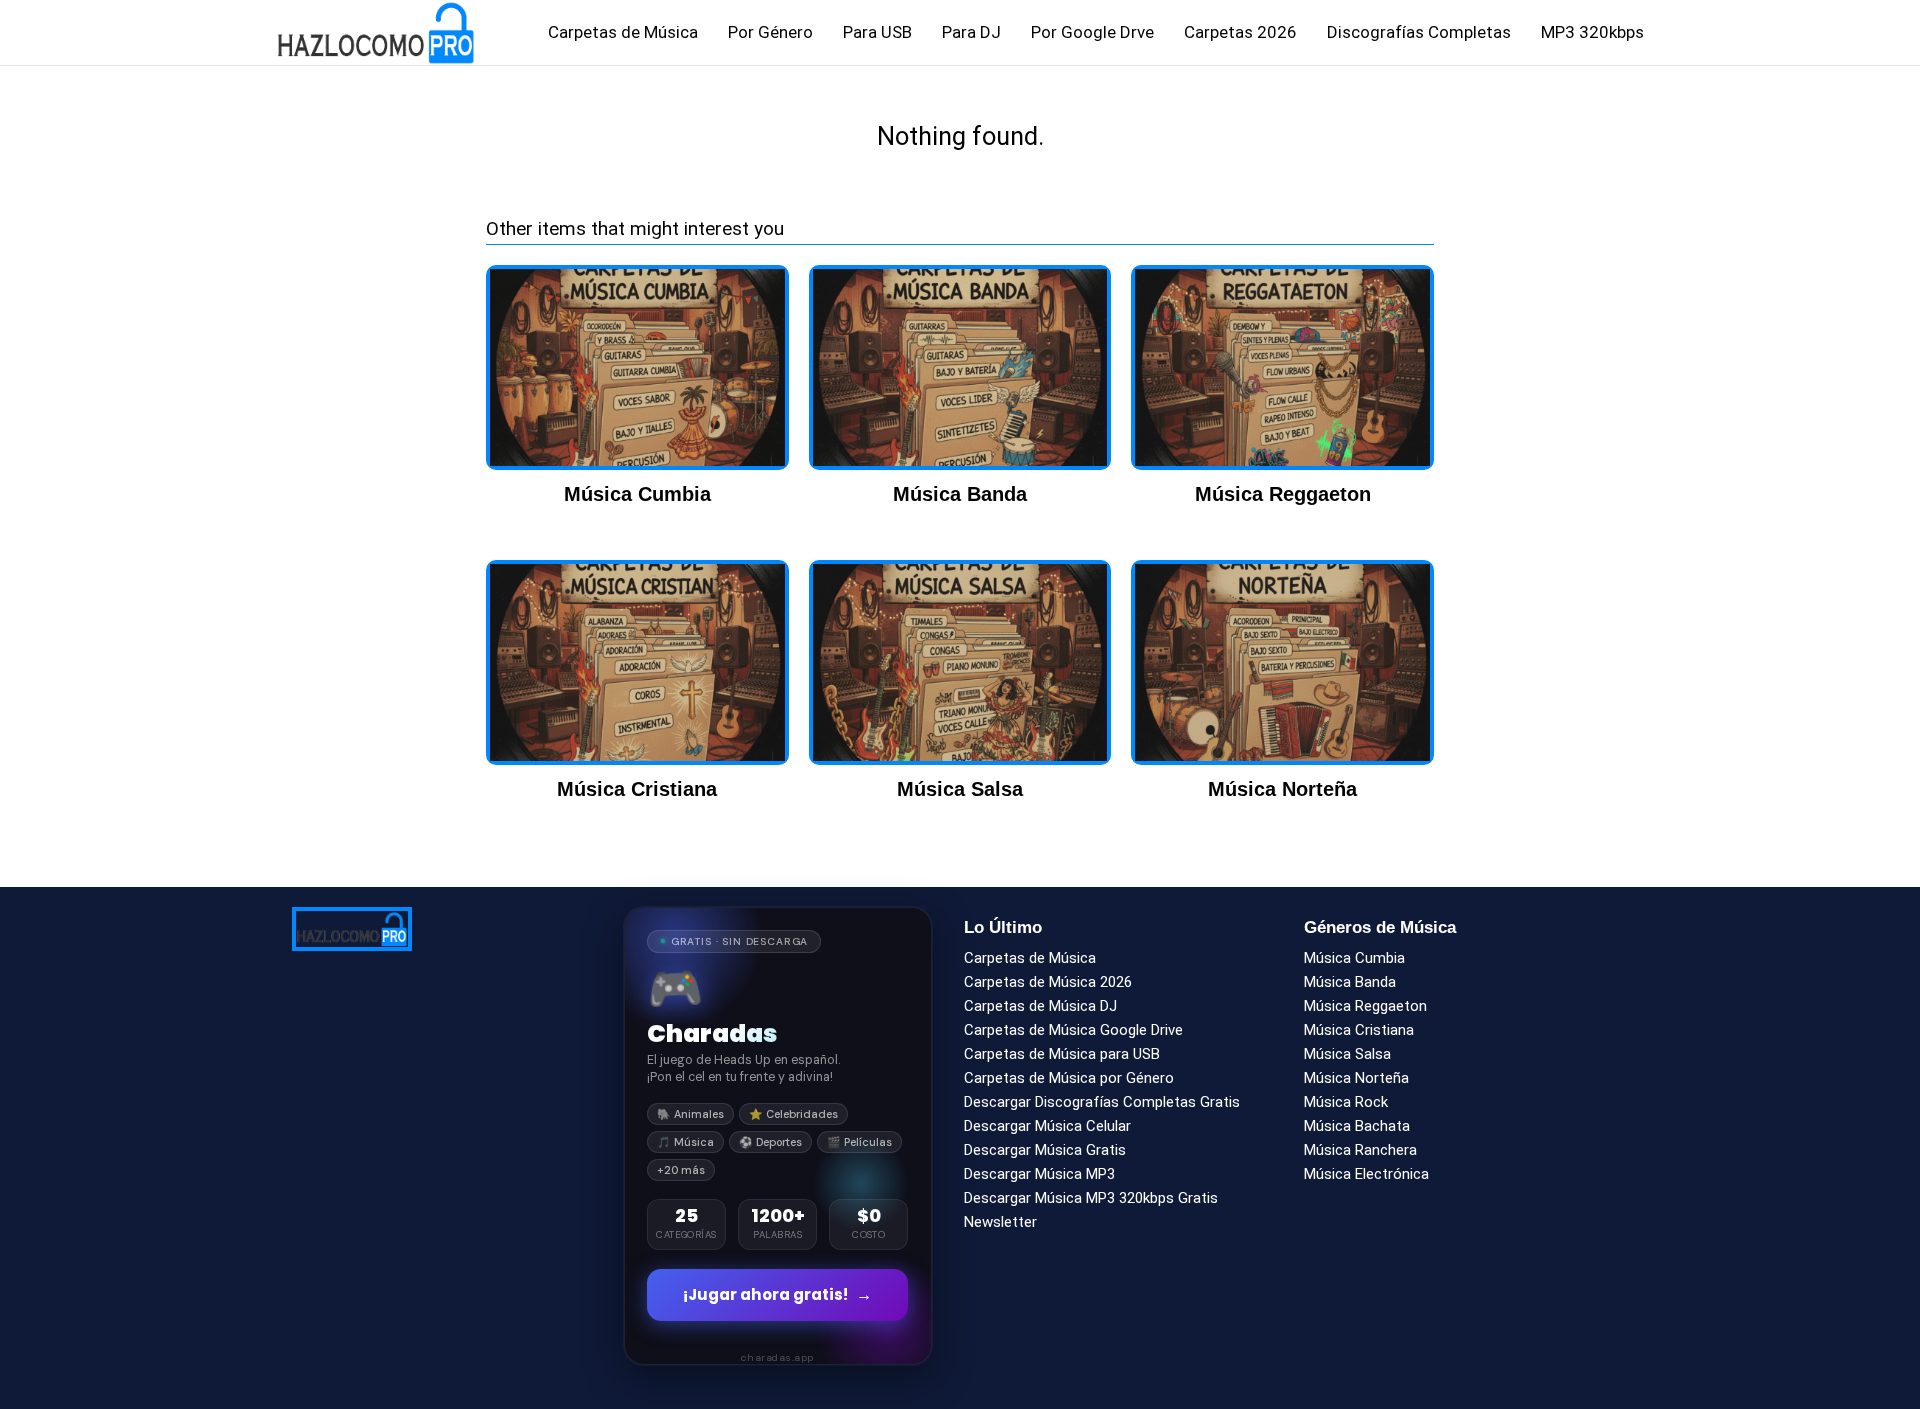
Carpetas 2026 (1240, 32)
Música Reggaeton (1365, 1006)
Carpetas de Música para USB (1062, 1054)
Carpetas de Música (623, 32)
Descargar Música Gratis (1045, 1150)
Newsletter (1000, 1222)
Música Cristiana (1359, 1030)
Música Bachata (1357, 1126)
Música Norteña (1356, 1078)
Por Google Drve (1092, 32)
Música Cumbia (1354, 958)
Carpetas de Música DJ (1040, 1006)
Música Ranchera (1360, 1150)
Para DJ (971, 32)
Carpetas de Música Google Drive (1073, 1030)
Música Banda (1350, 982)
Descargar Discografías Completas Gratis (1102, 1102)
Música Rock (1346, 1102)
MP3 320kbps (1592, 32)
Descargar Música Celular (1047, 1126)
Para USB (877, 32)
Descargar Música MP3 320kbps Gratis (1091, 1198)
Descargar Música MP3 (1039, 1174)
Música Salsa (1347, 1054)
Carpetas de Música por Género (1069, 1078)
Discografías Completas (1419, 32)
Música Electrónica (1366, 1174)
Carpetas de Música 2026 (1048, 982)
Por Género (770, 32)
